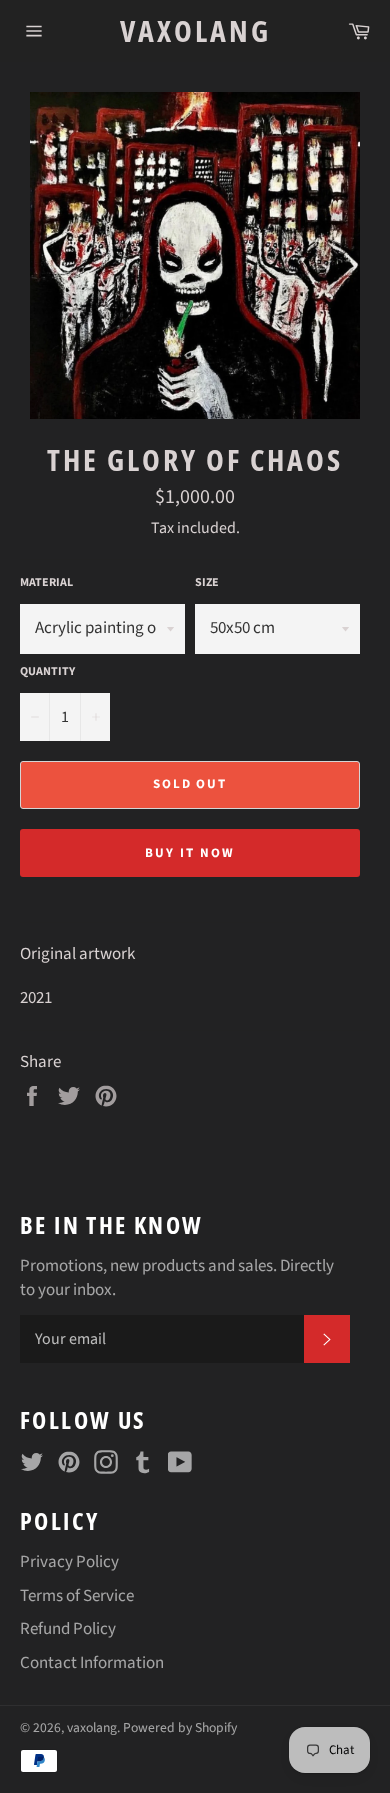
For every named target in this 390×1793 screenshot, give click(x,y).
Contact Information (92, 1663)
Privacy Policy (69, 1562)
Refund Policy (68, 1629)
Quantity (47, 672)
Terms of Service (77, 1596)
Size (207, 583)
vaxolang (195, 30)
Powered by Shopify (180, 1727)
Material (46, 583)
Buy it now (190, 853)
